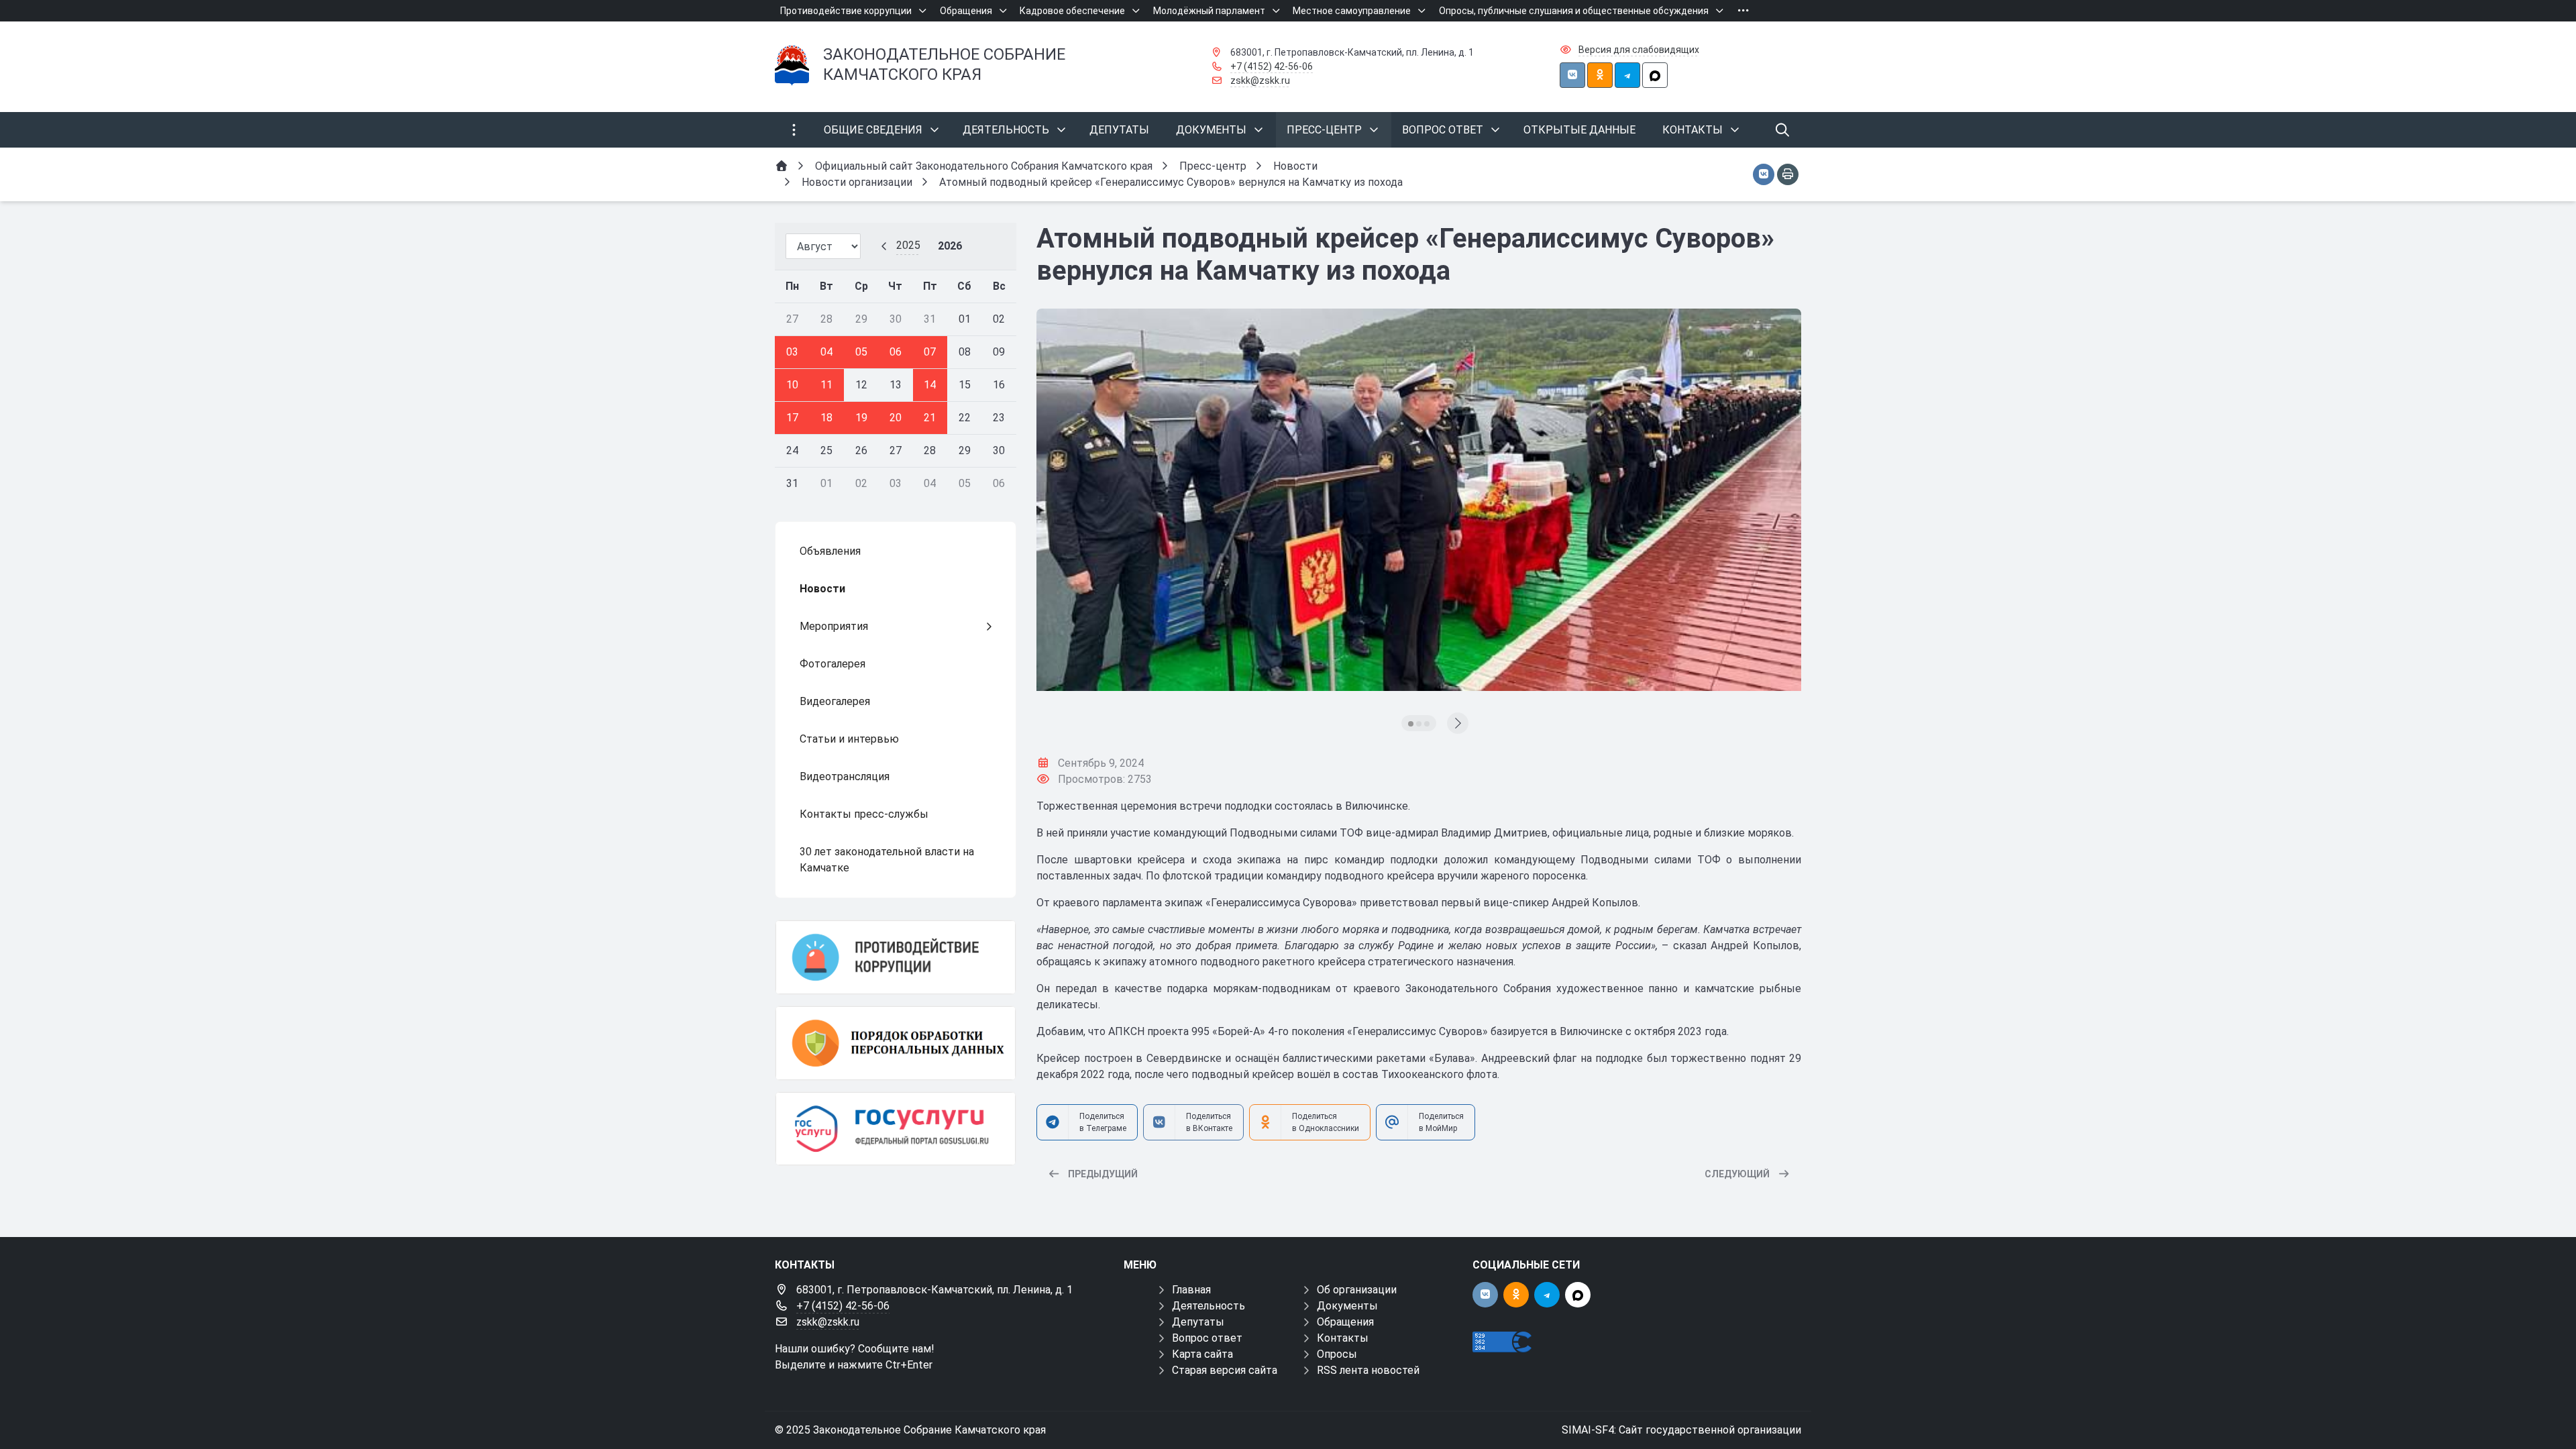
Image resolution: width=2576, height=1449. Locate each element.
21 (930, 418)
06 (896, 352)
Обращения (1345, 1322)
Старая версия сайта (1225, 1370)
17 (792, 418)
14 (930, 385)
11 (826, 385)
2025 (908, 245)
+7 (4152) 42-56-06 (1272, 66)
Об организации (1357, 1290)
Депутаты (1198, 1322)
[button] (1411, 724)
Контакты (1343, 1338)
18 (826, 418)
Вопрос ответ (1207, 1338)
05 (861, 352)
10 (792, 385)
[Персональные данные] (896, 1043)
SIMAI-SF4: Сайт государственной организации (1681, 1430)
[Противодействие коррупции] (896, 957)
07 (930, 352)
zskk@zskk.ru (1260, 80)
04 (826, 352)
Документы (1347, 1306)
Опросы (1337, 1354)
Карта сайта (1202, 1354)
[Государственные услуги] (896, 1129)
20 (896, 418)
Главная (1191, 1290)
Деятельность (1209, 1306)
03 (792, 352)
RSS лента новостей (1368, 1370)
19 (861, 418)
